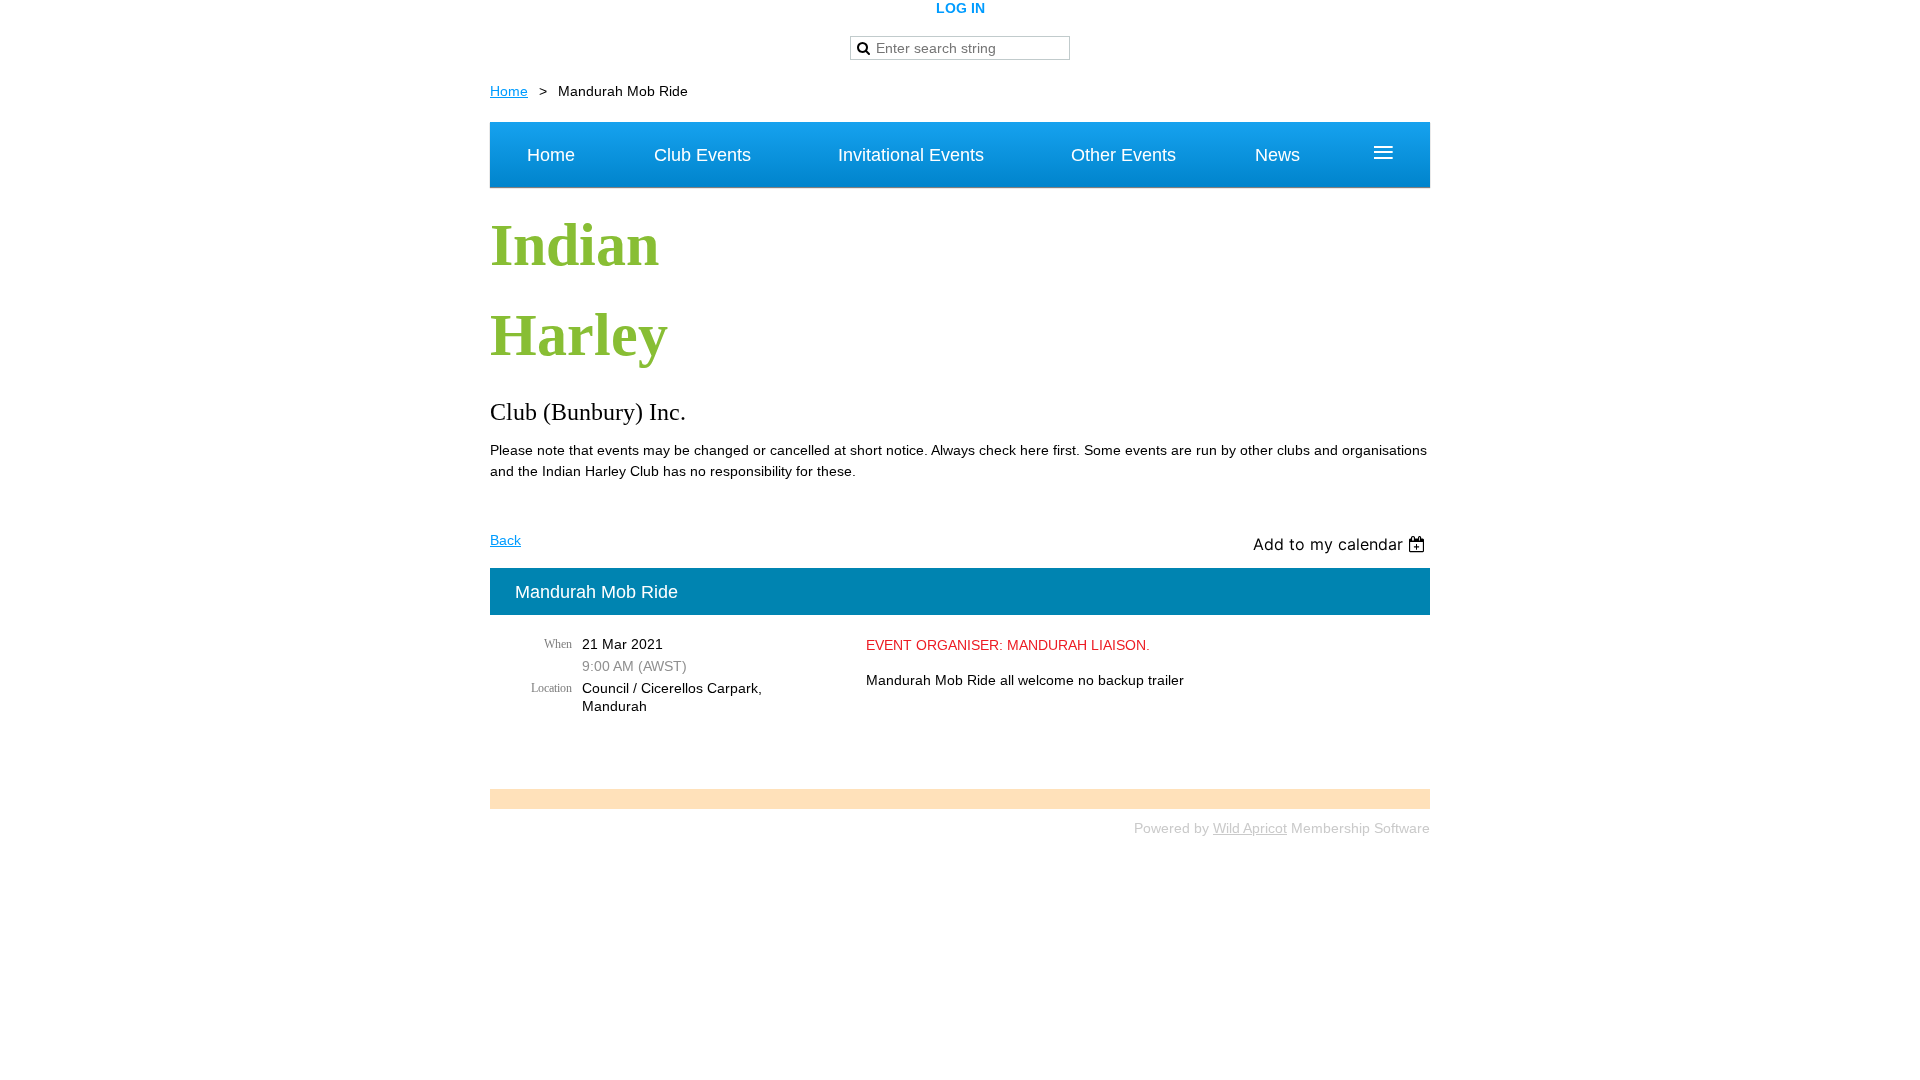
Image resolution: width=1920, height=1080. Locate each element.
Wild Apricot (1250, 828)
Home (509, 91)
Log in (960, 8)
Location (551, 688)
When (558, 644)
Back (505, 540)
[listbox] (1341, 544)
